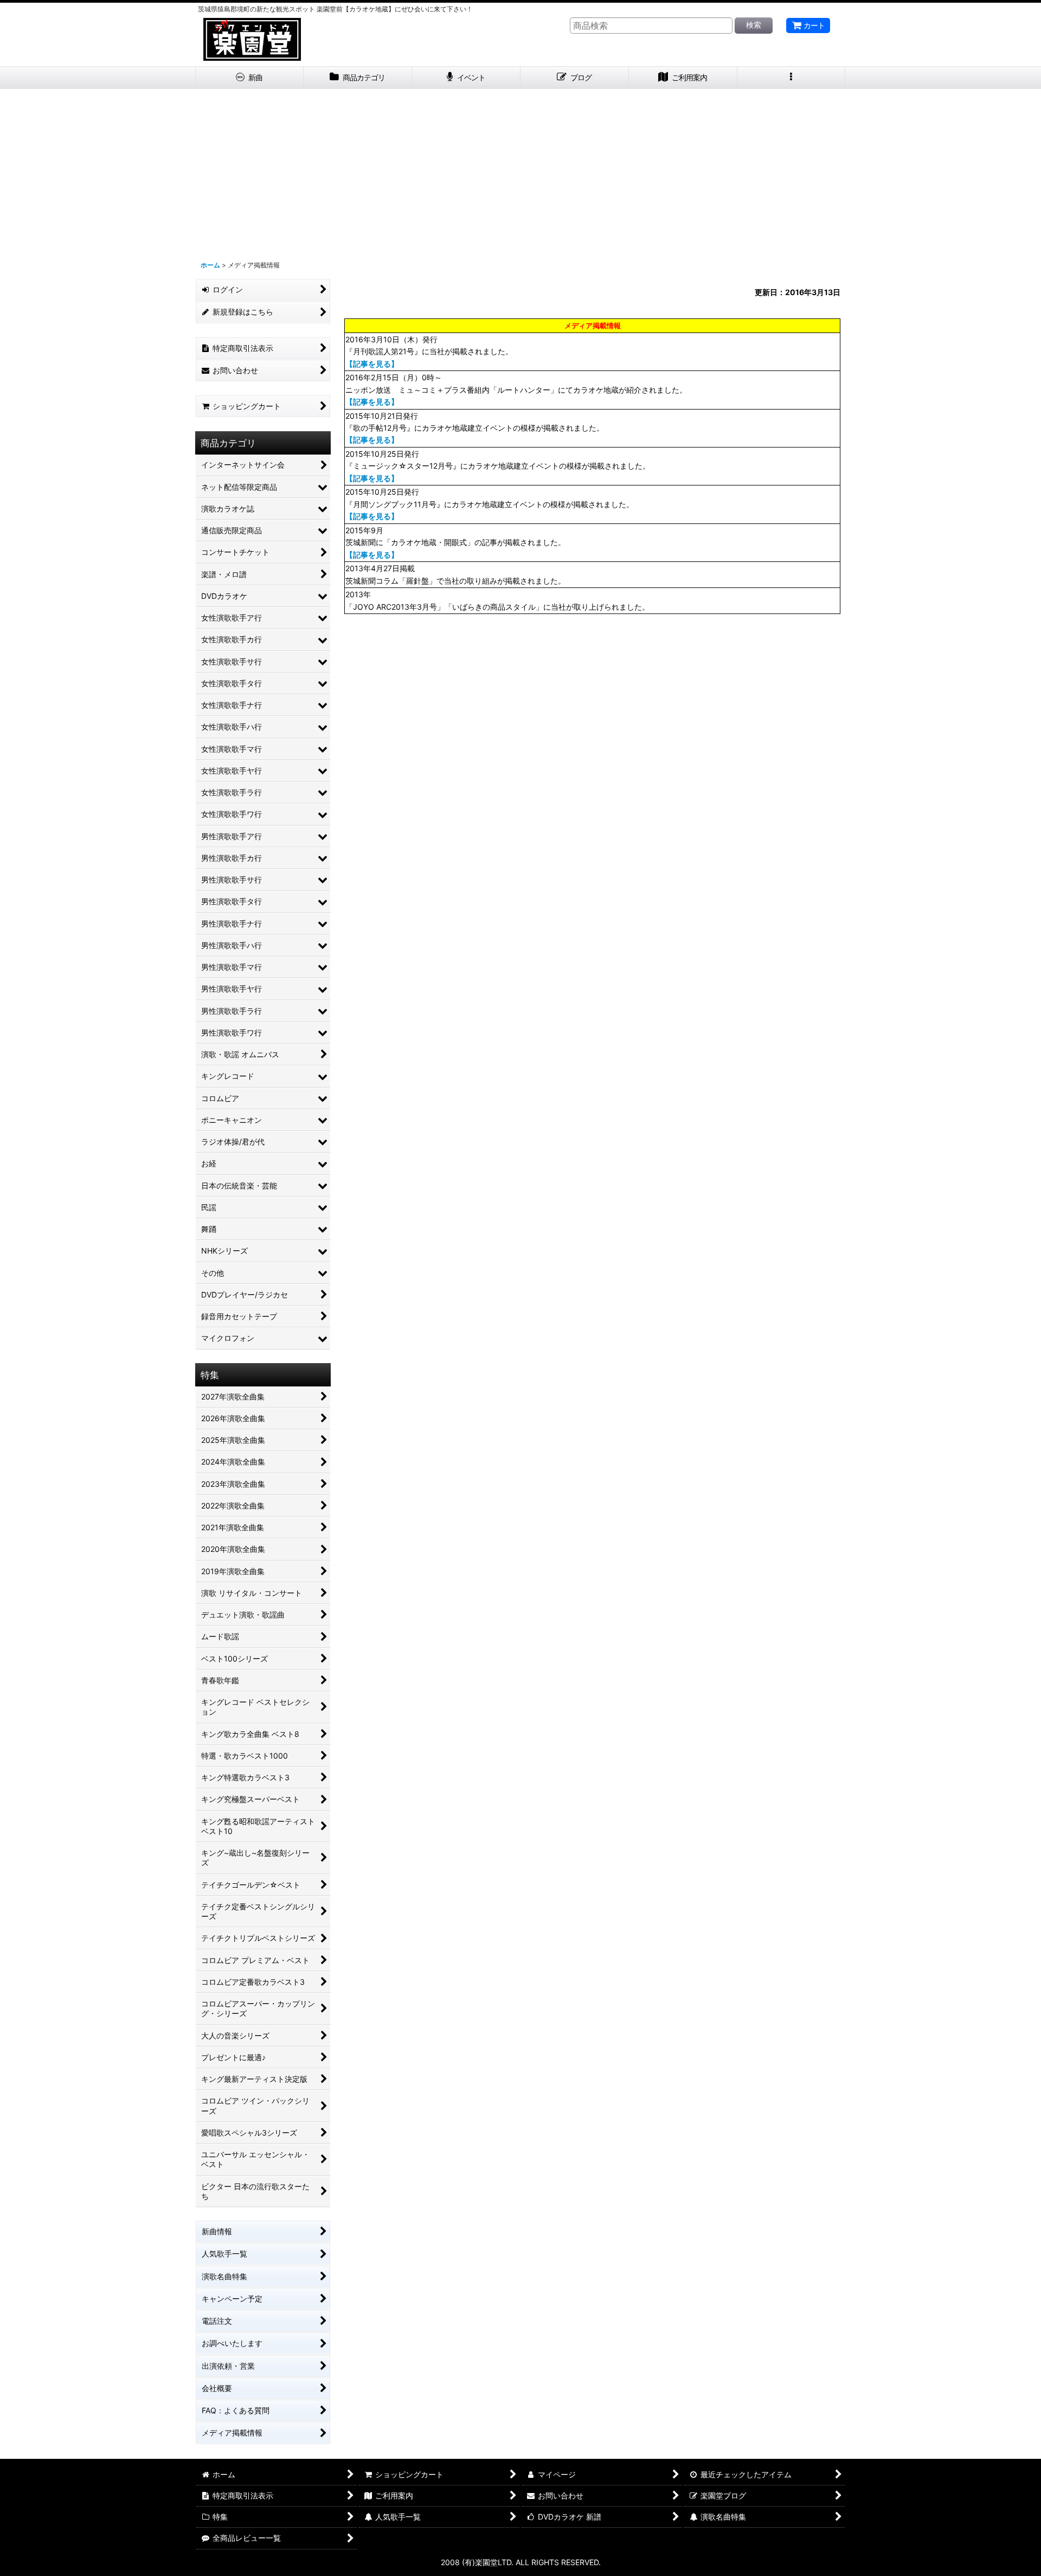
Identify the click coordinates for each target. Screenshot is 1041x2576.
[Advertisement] (520, 170)
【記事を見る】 (372, 364)
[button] (792, 78)
